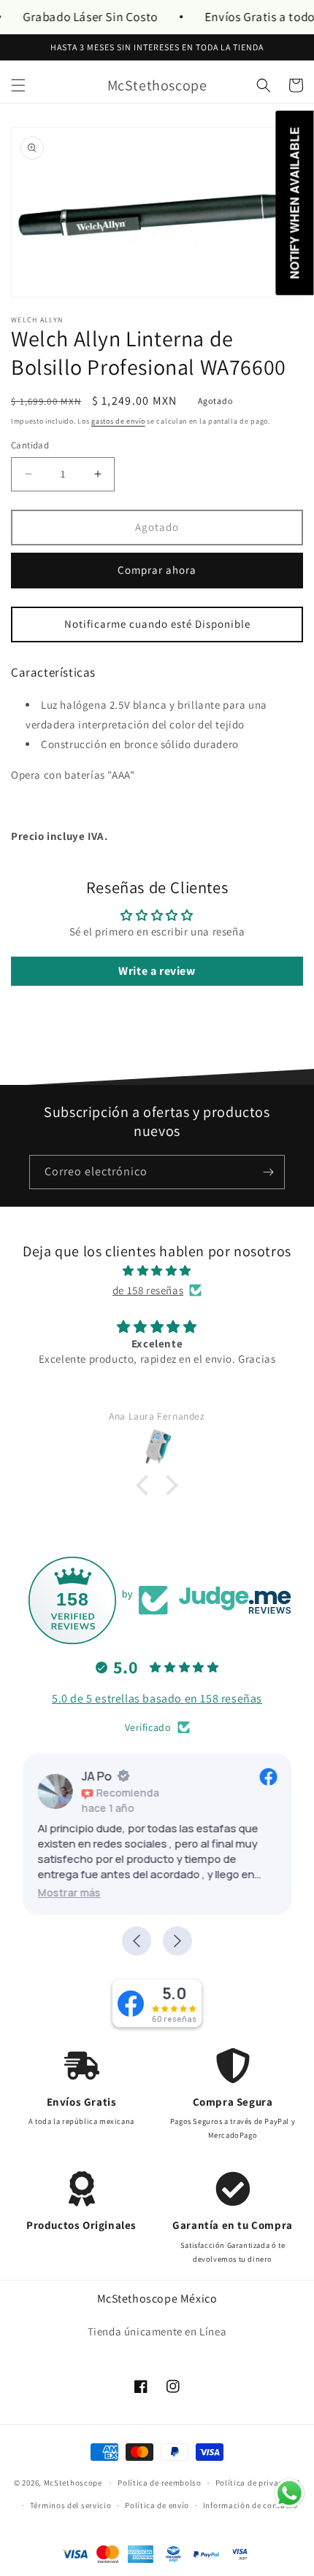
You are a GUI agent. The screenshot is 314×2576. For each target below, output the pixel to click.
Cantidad (30, 445)
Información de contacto (250, 2505)
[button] (18, 85)
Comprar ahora (157, 570)
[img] (157, 1271)
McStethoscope (73, 2483)
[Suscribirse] (268, 1172)
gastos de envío (118, 421)
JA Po (96, 1776)
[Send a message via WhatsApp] (290, 2493)
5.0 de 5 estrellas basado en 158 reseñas (157, 1698)
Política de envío (157, 2505)
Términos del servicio (71, 2505)
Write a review (157, 971)
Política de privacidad (258, 2483)
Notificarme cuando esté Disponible (157, 624)
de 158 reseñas (148, 1290)
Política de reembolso (160, 2483)
